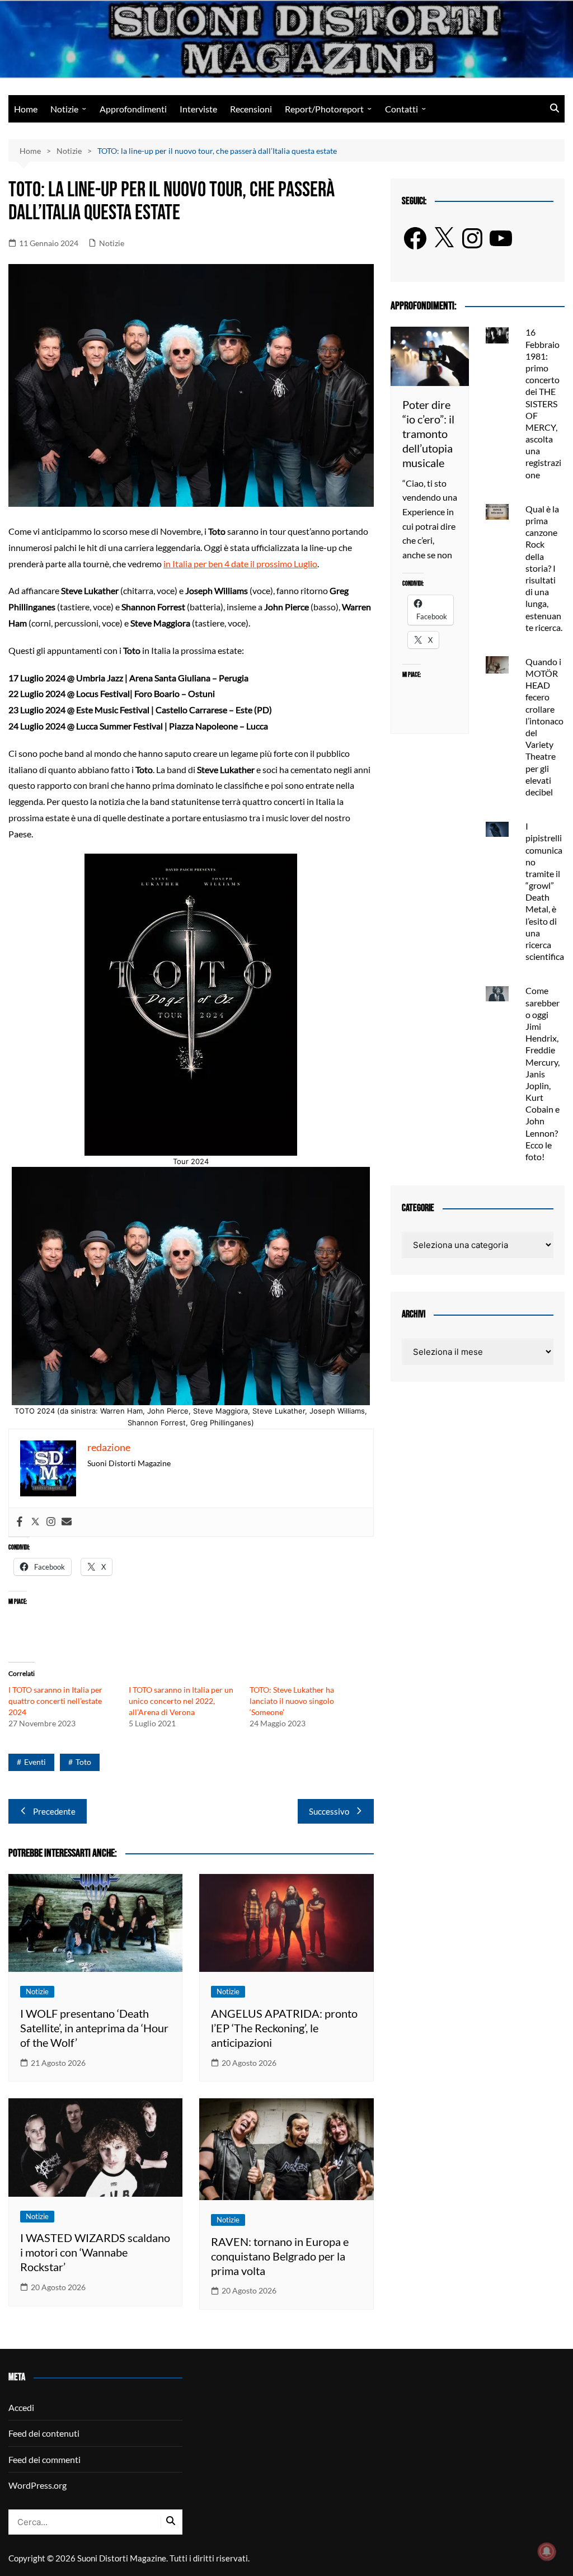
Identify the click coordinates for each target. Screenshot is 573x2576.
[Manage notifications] (547, 2551)
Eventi (35, 1762)
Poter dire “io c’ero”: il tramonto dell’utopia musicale (428, 434)
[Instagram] (51, 1522)
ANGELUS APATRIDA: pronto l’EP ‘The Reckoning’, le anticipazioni (284, 2028)
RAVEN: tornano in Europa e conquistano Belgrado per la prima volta (280, 2256)
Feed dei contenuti (44, 2433)
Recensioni (251, 109)
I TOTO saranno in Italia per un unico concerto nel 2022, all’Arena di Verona (181, 1701)
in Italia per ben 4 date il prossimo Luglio (240, 564)
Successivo (329, 1811)
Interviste (198, 109)
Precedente (54, 1811)
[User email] (67, 1522)
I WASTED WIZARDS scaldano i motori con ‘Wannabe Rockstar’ (95, 2252)
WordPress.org (37, 2485)
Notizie (64, 109)
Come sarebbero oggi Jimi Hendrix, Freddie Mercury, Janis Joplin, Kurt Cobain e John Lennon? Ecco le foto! (543, 1073)
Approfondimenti (133, 109)
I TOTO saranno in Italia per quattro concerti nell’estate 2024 (55, 1701)
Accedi (21, 2407)
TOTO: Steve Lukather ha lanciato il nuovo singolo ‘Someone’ (292, 1701)
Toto (83, 1762)
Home (26, 109)
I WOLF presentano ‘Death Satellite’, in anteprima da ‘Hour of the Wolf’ (94, 2028)
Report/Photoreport (324, 109)
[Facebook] (20, 1522)
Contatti (401, 109)
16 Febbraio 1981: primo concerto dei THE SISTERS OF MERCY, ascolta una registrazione (543, 403)
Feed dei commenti (44, 2459)
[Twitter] (35, 1522)
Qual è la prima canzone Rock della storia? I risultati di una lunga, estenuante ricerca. (544, 568)
